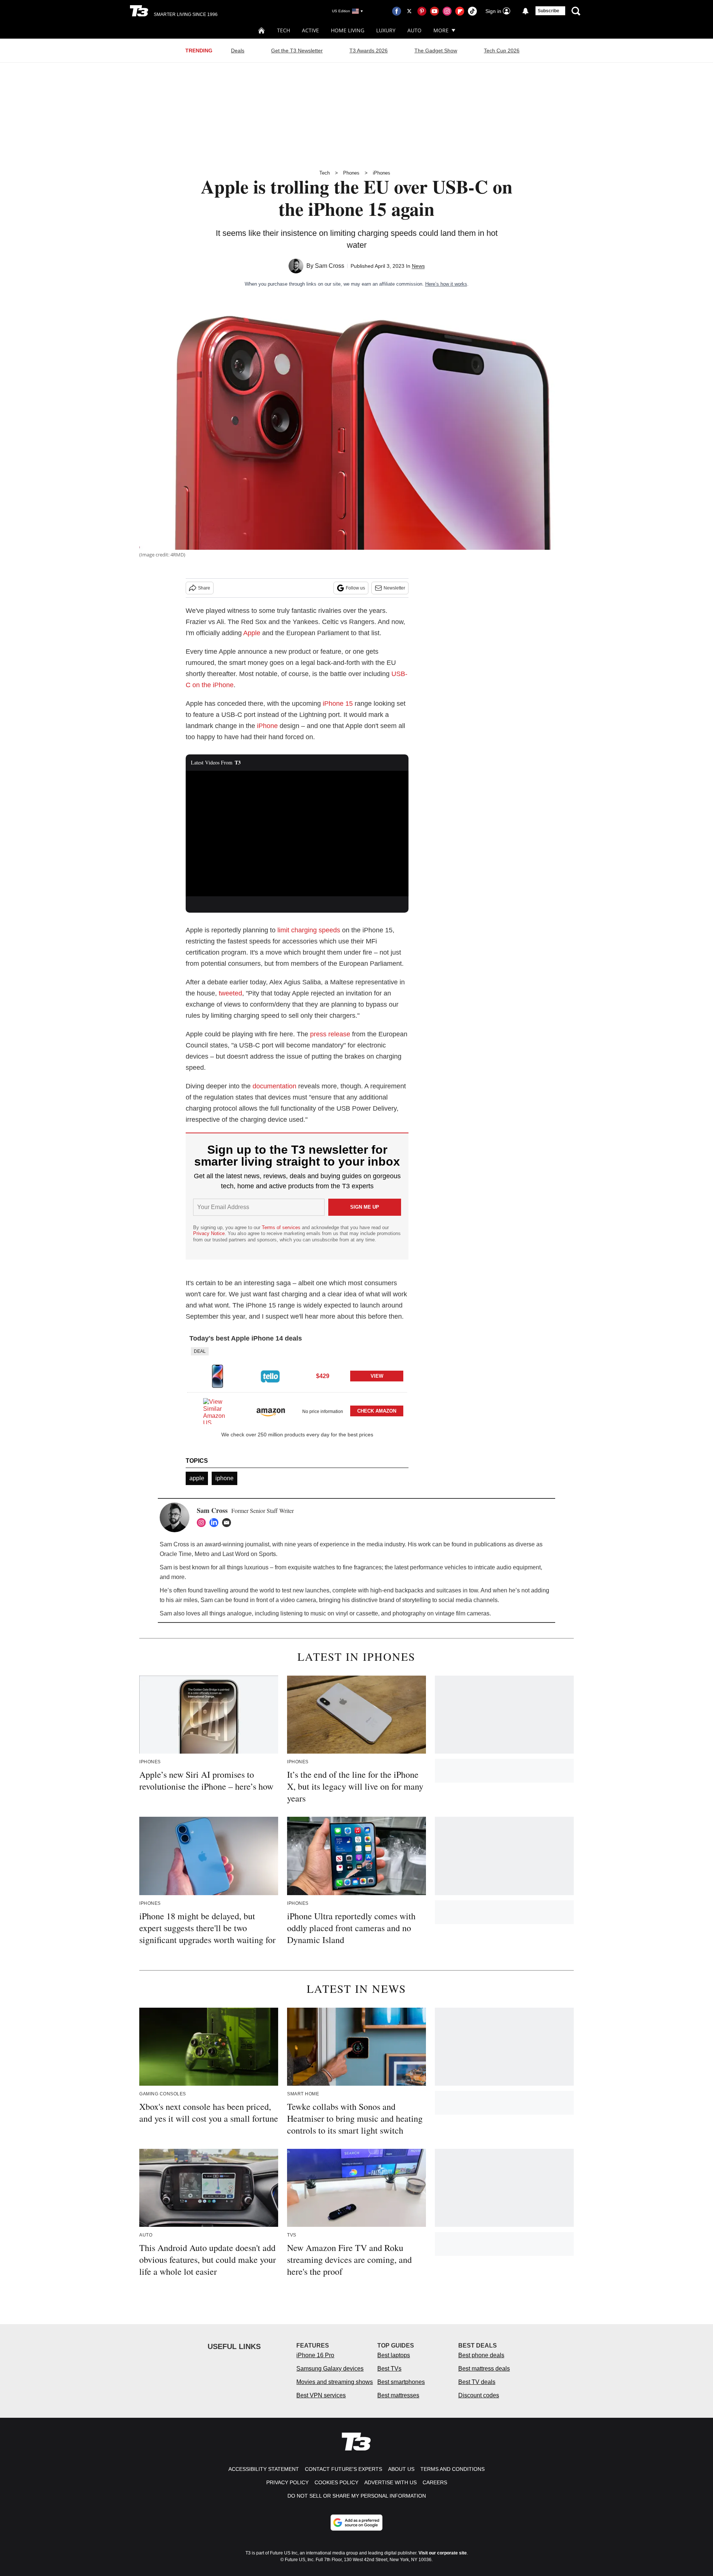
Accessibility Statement (264, 2469)
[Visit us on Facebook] (397, 11)
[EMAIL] (228, 1523)
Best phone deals (481, 2355)
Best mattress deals (484, 2369)
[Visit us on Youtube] (434, 11)
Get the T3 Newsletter (297, 51)
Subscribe (548, 11)
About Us (401, 2469)
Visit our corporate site (443, 2553)
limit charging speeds (309, 930)
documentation (274, 1086)
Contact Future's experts (344, 2469)
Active (310, 30)
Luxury (386, 30)
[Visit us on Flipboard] (460, 11)
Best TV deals (477, 2382)
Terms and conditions (452, 2469)
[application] (297, 834)
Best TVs (389, 2369)
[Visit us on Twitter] (409, 11)
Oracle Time (176, 1554)
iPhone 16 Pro (315, 2355)
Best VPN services (321, 2395)
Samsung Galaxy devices (330, 2369)
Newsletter (394, 588)
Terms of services (282, 1227)
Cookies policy (336, 2482)
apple (197, 1478)
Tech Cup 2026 (502, 51)
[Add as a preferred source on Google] (356, 2523)
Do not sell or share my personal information (357, 2496)
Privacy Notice (209, 1233)
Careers (435, 2482)
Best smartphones (401, 2382)
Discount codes (479, 2395)
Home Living (348, 30)
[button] (297, 1370)
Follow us (355, 588)
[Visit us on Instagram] (447, 11)
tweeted (230, 993)
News (418, 266)
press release (330, 1034)
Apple (252, 633)
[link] (218, 1376)
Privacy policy (287, 2482)
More (441, 30)
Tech (284, 30)
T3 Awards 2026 (369, 51)
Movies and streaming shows (335, 2382)
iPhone (267, 726)
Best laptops (394, 2355)
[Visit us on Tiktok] (472, 11)
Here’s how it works (446, 284)
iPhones (382, 173)
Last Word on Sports (249, 1554)
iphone (224, 1478)
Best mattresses (398, 2395)
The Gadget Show (436, 51)
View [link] (377, 1376)
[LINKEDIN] (216, 1523)
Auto (414, 30)
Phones (351, 173)
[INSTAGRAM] (203, 1523)
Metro (202, 1554)
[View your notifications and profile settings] (525, 11)
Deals (238, 51)
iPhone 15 (338, 704)
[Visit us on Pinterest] (422, 11)
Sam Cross (330, 266)
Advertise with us (390, 2482)
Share (204, 588)
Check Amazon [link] (377, 1411)
